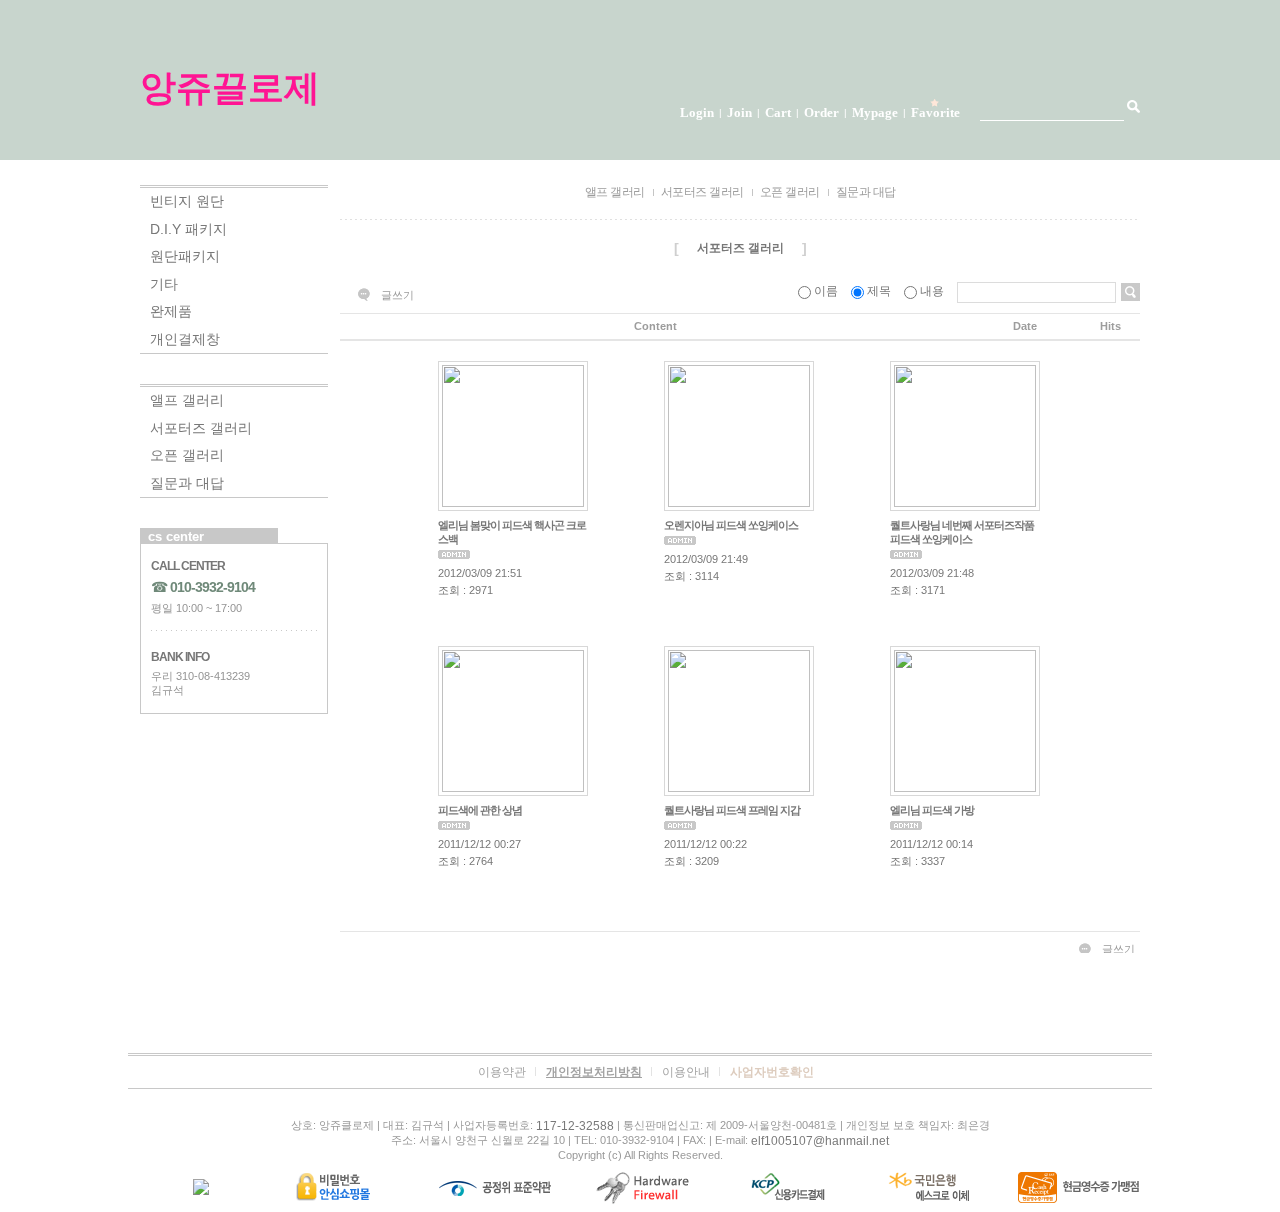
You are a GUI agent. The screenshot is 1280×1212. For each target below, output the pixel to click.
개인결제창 (185, 339)
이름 (826, 291)
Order (821, 112)
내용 (932, 291)
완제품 (171, 311)
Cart (778, 112)
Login (697, 112)
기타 (164, 284)
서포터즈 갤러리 (201, 428)
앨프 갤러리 (187, 400)
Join (739, 112)
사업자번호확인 (772, 1072)
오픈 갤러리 (187, 455)
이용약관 (502, 1072)
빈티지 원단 (187, 201)
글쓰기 (397, 295)
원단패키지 (185, 256)
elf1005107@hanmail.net (820, 1141)
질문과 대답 (187, 483)
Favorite (935, 112)
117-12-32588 (575, 1126)
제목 (879, 291)
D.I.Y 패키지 (188, 229)
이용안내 (686, 1072)
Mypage (875, 112)
